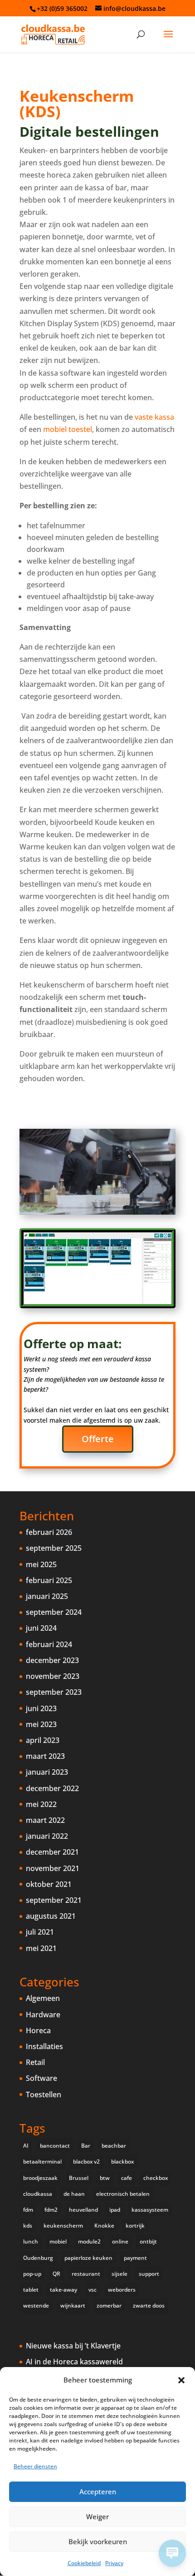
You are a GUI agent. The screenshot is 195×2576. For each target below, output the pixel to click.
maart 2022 (45, 1820)
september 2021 (54, 1900)
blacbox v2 (86, 2162)
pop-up (32, 2274)
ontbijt (148, 2241)
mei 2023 (41, 1724)
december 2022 (52, 1788)
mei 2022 (41, 1804)
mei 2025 (41, 1564)
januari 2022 (47, 1836)
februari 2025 (49, 1580)
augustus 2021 (51, 1916)
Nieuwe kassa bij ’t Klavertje (73, 2346)
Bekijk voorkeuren (98, 2541)
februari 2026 (49, 1532)
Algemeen (43, 1998)
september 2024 (54, 1612)
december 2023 (52, 1660)
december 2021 (52, 1852)
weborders (122, 2290)
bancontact (55, 2146)
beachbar (114, 2146)
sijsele (119, 2274)
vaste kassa (154, 417)
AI (26, 2146)
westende (36, 2305)
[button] (181, 2380)
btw (105, 2178)
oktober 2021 (49, 1884)
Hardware (43, 2015)
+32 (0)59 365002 (62, 8)
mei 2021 (41, 1948)
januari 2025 (47, 1596)
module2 (89, 2241)
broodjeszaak (40, 2178)
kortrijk (135, 2226)
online (120, 2241)
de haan (74, 2194)
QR (56, 2274)
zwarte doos (149, 2305)
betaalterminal (42, 2162)
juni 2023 (41, 1708)
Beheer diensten (35, 2466)
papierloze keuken (88, 2258)
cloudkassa (38, 2194)
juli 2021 (40, 1932)
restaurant (86, 2274)
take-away (63, 2290)
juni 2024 (41, 1628)
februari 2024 (49, 1644)
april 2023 (43, 1740)
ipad (115, 2210)
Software (41, 2078)
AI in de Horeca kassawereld (74, 2362)
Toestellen (44, 2095)
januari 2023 (47, 1772)
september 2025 (54, 1548)
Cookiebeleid (84, 2563)
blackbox (122, 2162)
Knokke (104, 2226)
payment (135, 2258)
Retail (35, 2062)
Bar (86, 2146)
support (149, 2274)
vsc (93, 2290)
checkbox (156, 2178)
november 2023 (53, 1676)
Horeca (38, 2030)
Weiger (97, 2516)
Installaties (44, 2046)
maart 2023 (45, 1756)
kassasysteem (150, 2210)
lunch (31, 2241)
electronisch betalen (123, 2194)
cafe (127, 2178)
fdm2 (51, 2210)
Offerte (98, 1439)
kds (28, 2226)
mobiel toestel (68, 429)
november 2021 (53, 1868)
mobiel (58, 2241)
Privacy (114, 2563)
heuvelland (83, 2210)
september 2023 (54, 1692)
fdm (28, 2210)
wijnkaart (73, 2305)
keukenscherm (63, 2226)
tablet (31, 2290)
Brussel (79, 2178)
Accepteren (98, 2492)
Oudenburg (38, 2258)
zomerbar (109, 2305)
